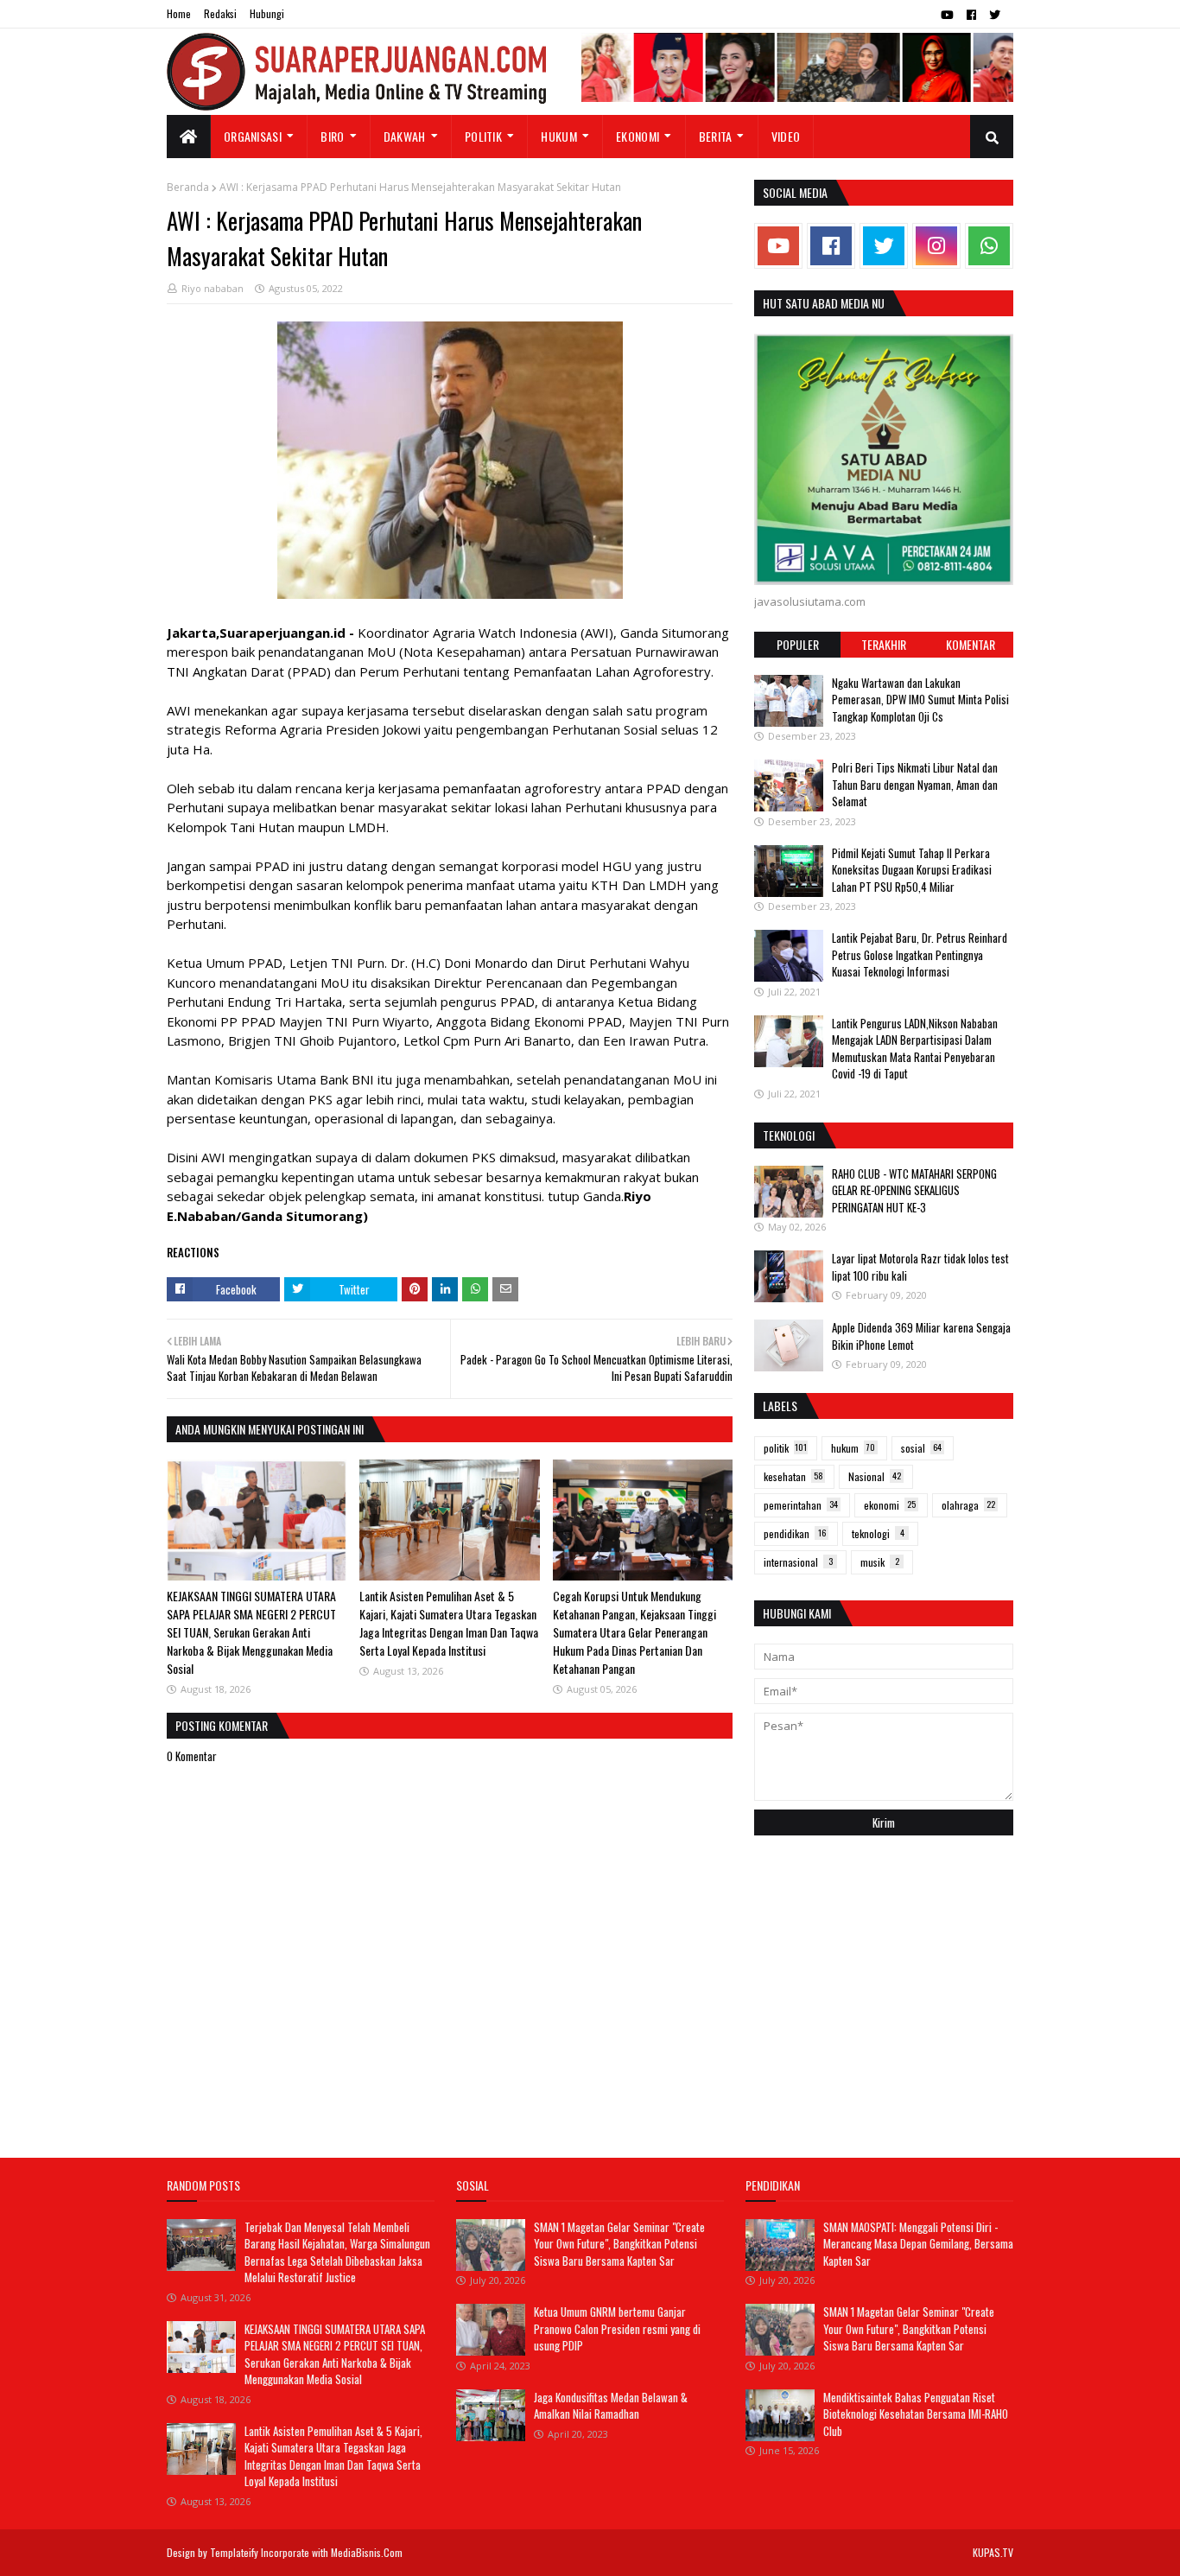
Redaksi (220, 13)
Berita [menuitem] (716, 136)
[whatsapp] (989, 246)
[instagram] (936, 246)
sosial (921, 1448)
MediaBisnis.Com (367, 2552)
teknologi (878, 1533)
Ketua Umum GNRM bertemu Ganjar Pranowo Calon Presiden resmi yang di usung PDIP (617, 2328)
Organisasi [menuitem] (253, 136)
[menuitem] (189, 137)
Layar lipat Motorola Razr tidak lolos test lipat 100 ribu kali (920, 1267)
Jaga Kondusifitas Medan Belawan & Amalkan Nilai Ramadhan (611, 2406)
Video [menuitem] (786, 136)
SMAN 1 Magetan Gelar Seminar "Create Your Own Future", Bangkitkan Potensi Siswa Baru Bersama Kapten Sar (619, 2244)
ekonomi (890, 1505)
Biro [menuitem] (332, 136)
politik (785, 1448)
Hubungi (267, 13)
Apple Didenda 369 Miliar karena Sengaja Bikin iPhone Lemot (921, 1336)
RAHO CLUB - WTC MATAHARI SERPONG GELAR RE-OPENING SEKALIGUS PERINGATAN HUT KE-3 (914, 1190)
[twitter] (995, 15)
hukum (853, 1448)
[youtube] (947, 15)
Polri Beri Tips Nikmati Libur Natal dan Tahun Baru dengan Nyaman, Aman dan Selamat (915, 784)
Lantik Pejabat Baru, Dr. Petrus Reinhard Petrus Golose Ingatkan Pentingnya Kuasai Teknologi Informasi (920, 954)
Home (179, 13)
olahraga (968, 1505)
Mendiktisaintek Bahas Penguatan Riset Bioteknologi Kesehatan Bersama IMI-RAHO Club (916, 2414)
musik (880, 1562)
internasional (798, 1562)
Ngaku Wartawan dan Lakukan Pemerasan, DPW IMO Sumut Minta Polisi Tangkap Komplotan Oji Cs (920, 700)
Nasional (875, 1476)
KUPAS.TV (993, 2552)
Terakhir (884, 644)
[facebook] (971, 15)
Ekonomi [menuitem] (638, 136)
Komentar (971, 644)
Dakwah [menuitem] (405, 136)
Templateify (234, 2552)
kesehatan (793, 1476)
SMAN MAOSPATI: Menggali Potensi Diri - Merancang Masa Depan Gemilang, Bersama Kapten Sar (918, 2244)
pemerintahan (801, 1505)
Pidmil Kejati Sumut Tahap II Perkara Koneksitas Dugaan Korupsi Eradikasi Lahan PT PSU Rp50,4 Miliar (912, 870)
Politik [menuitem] (483, 136)
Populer (798, 644)
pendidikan (795, 1533)
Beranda (188, 187)
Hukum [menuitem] (559, 136)
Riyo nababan (213, 288)
